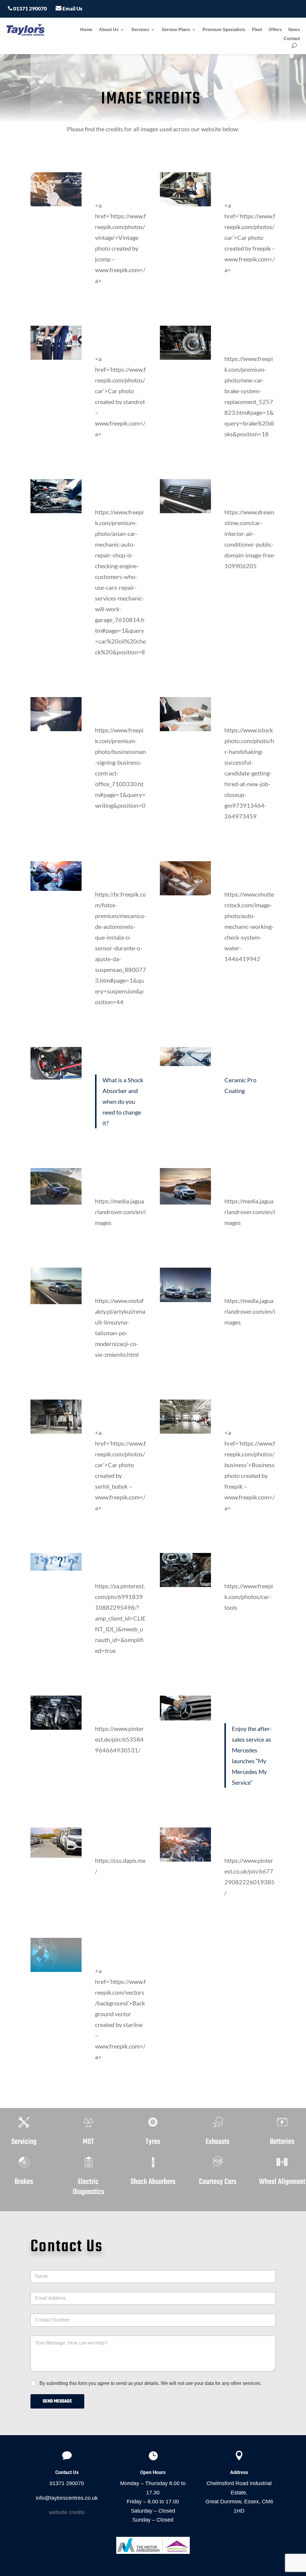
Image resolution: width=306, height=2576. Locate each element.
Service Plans (176, 30)
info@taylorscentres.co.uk (67, 2498)
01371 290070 (30, 9)
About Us (109, 30)
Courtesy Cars (218, 2182)
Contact (292, 39)
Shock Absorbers (153, 2182)
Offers (275, 30)
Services (140, 30)
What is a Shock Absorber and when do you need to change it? (123, 1101)
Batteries (282, 2142)
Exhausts (218, 2142)
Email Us (72, 9)
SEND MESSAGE (57, 2401)
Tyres (153, 2142)
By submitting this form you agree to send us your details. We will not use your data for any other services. (150, 2383)
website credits (67, 2512)
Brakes (24, 2182)
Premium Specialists (224, 30)
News (294, 30)
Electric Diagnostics (88, 2187)
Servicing (24, 2142)
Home (86, 30)
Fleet (257, 30)
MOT (88, 2142)
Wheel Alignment (282, 2182)
